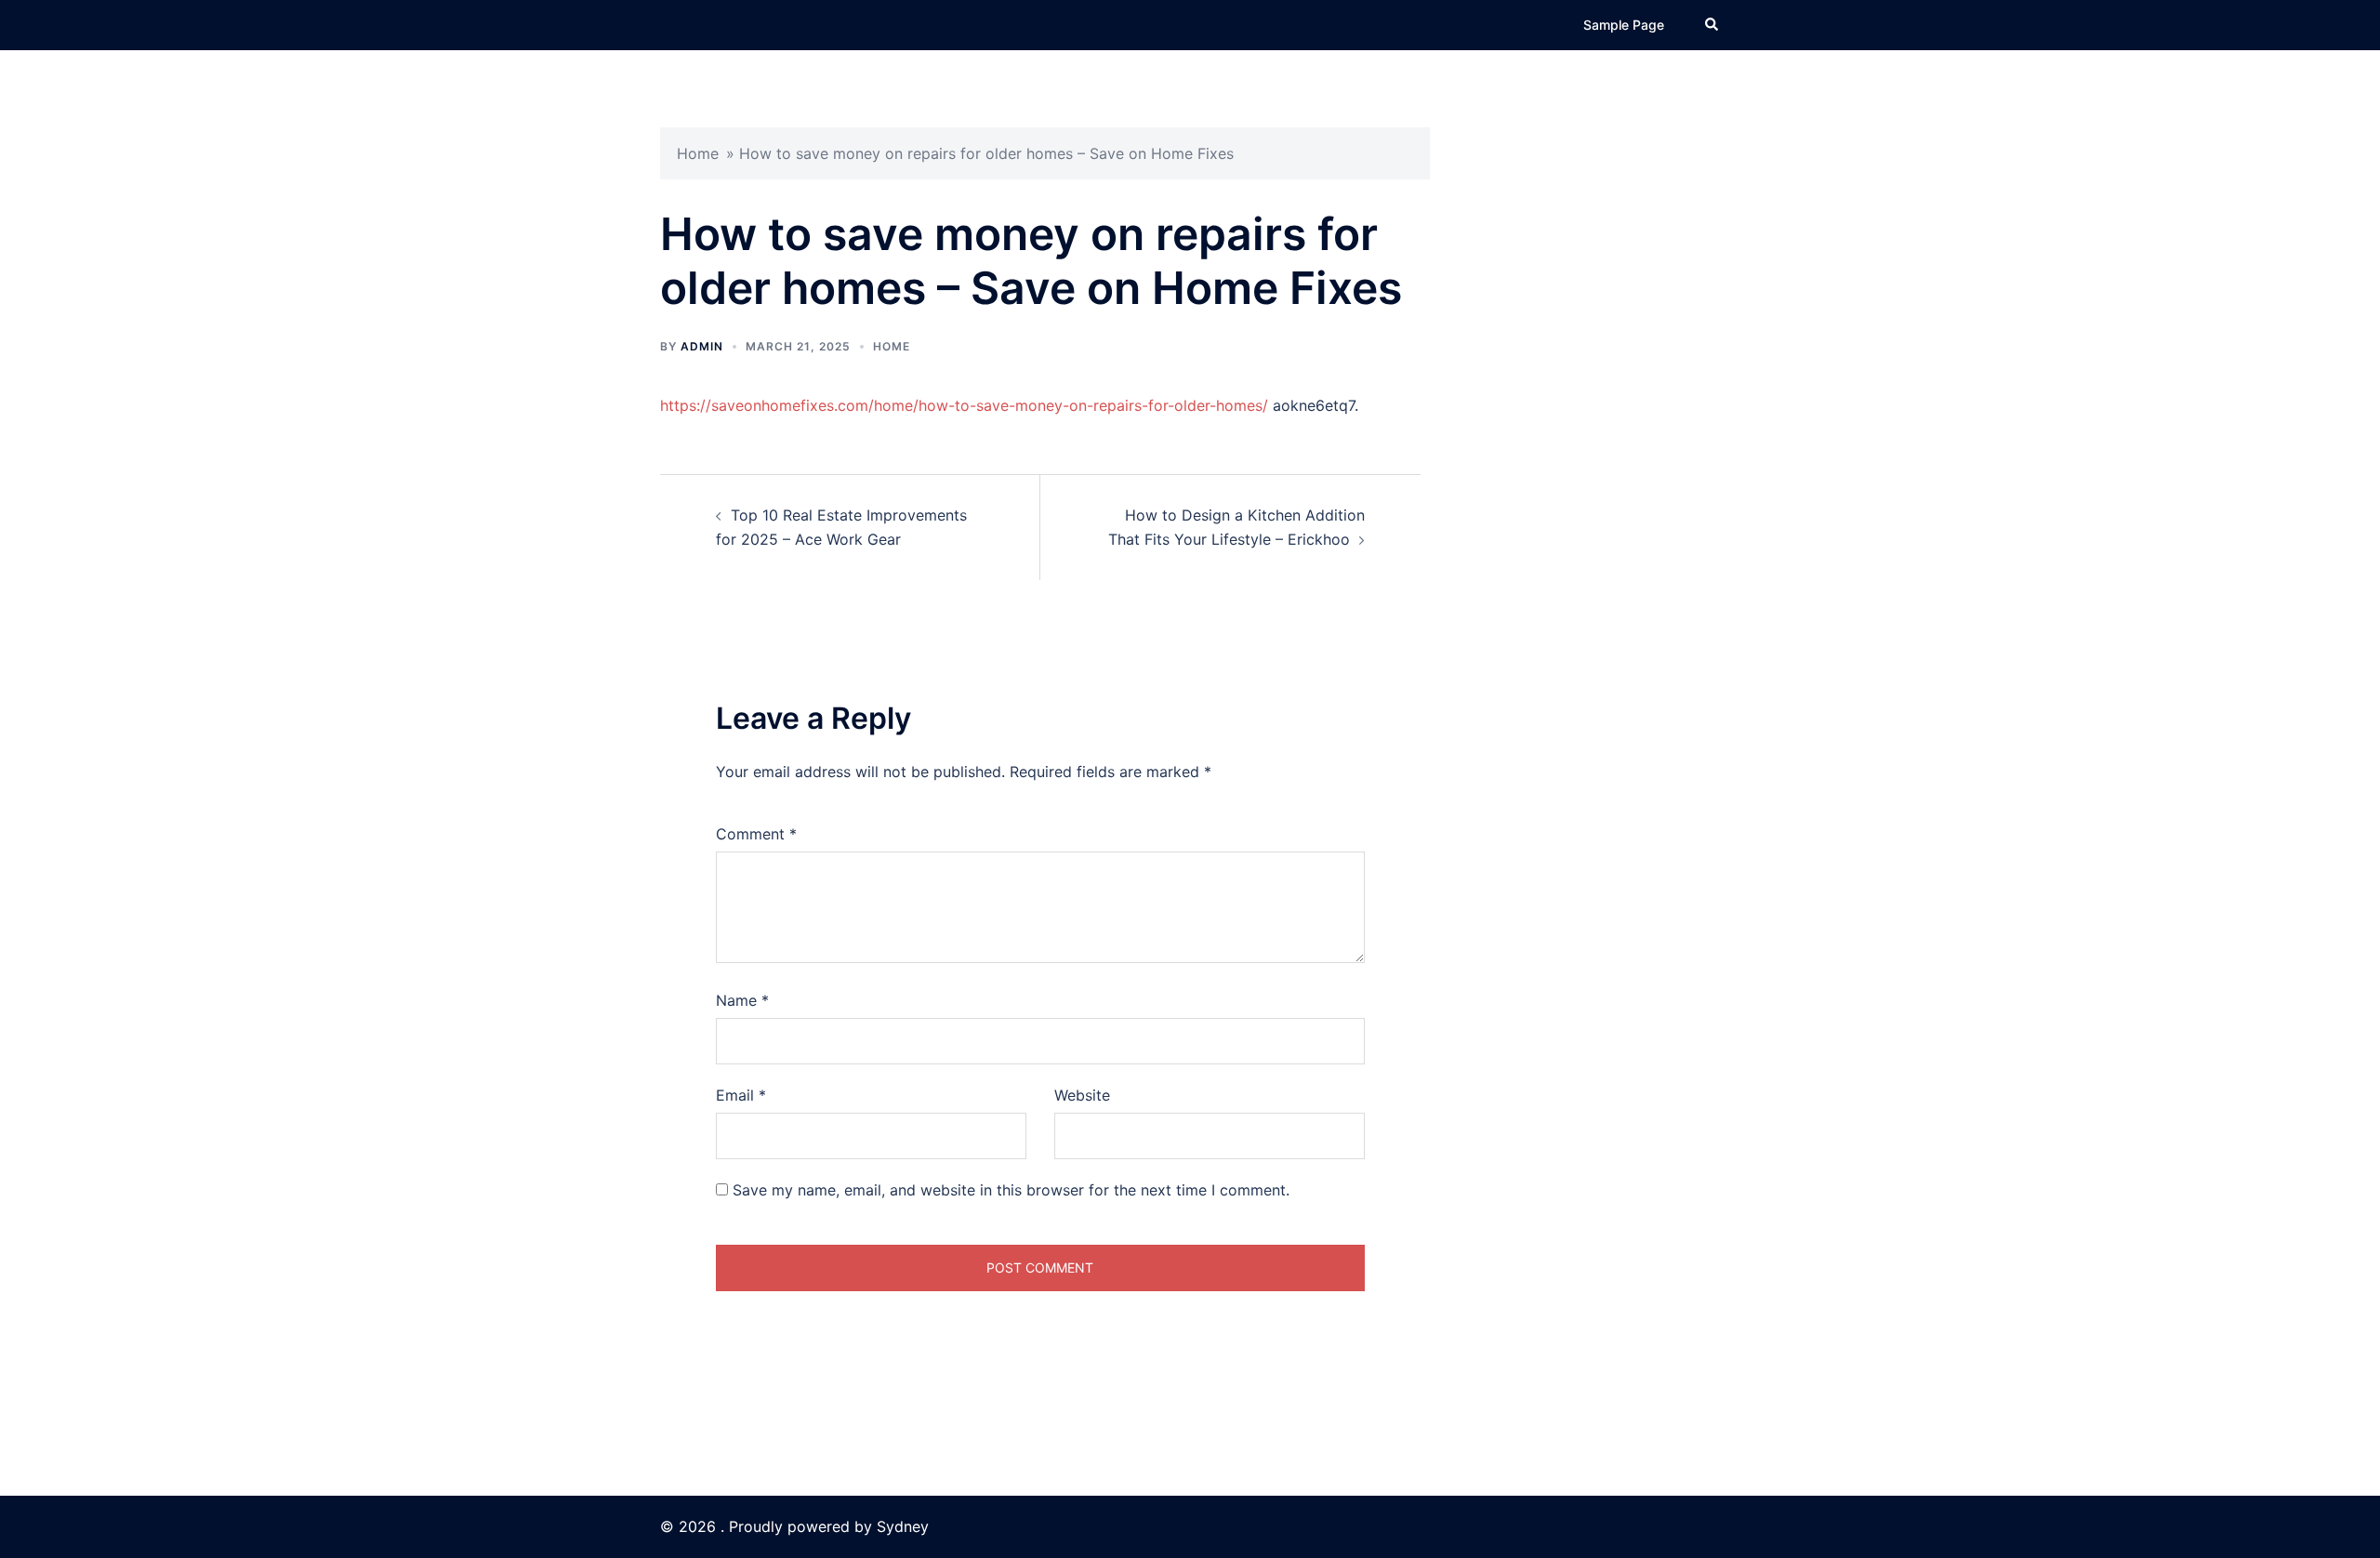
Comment (756, 834)
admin (702, 346)
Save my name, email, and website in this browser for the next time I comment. (1011, 1190)
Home (698, 153)
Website (1082, 1095)
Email (741, 1095)
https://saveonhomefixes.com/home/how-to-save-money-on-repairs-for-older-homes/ (964, 405)
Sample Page (1624, 25)
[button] (1712, 25)
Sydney (903, 1526)
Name (742, 1000)
